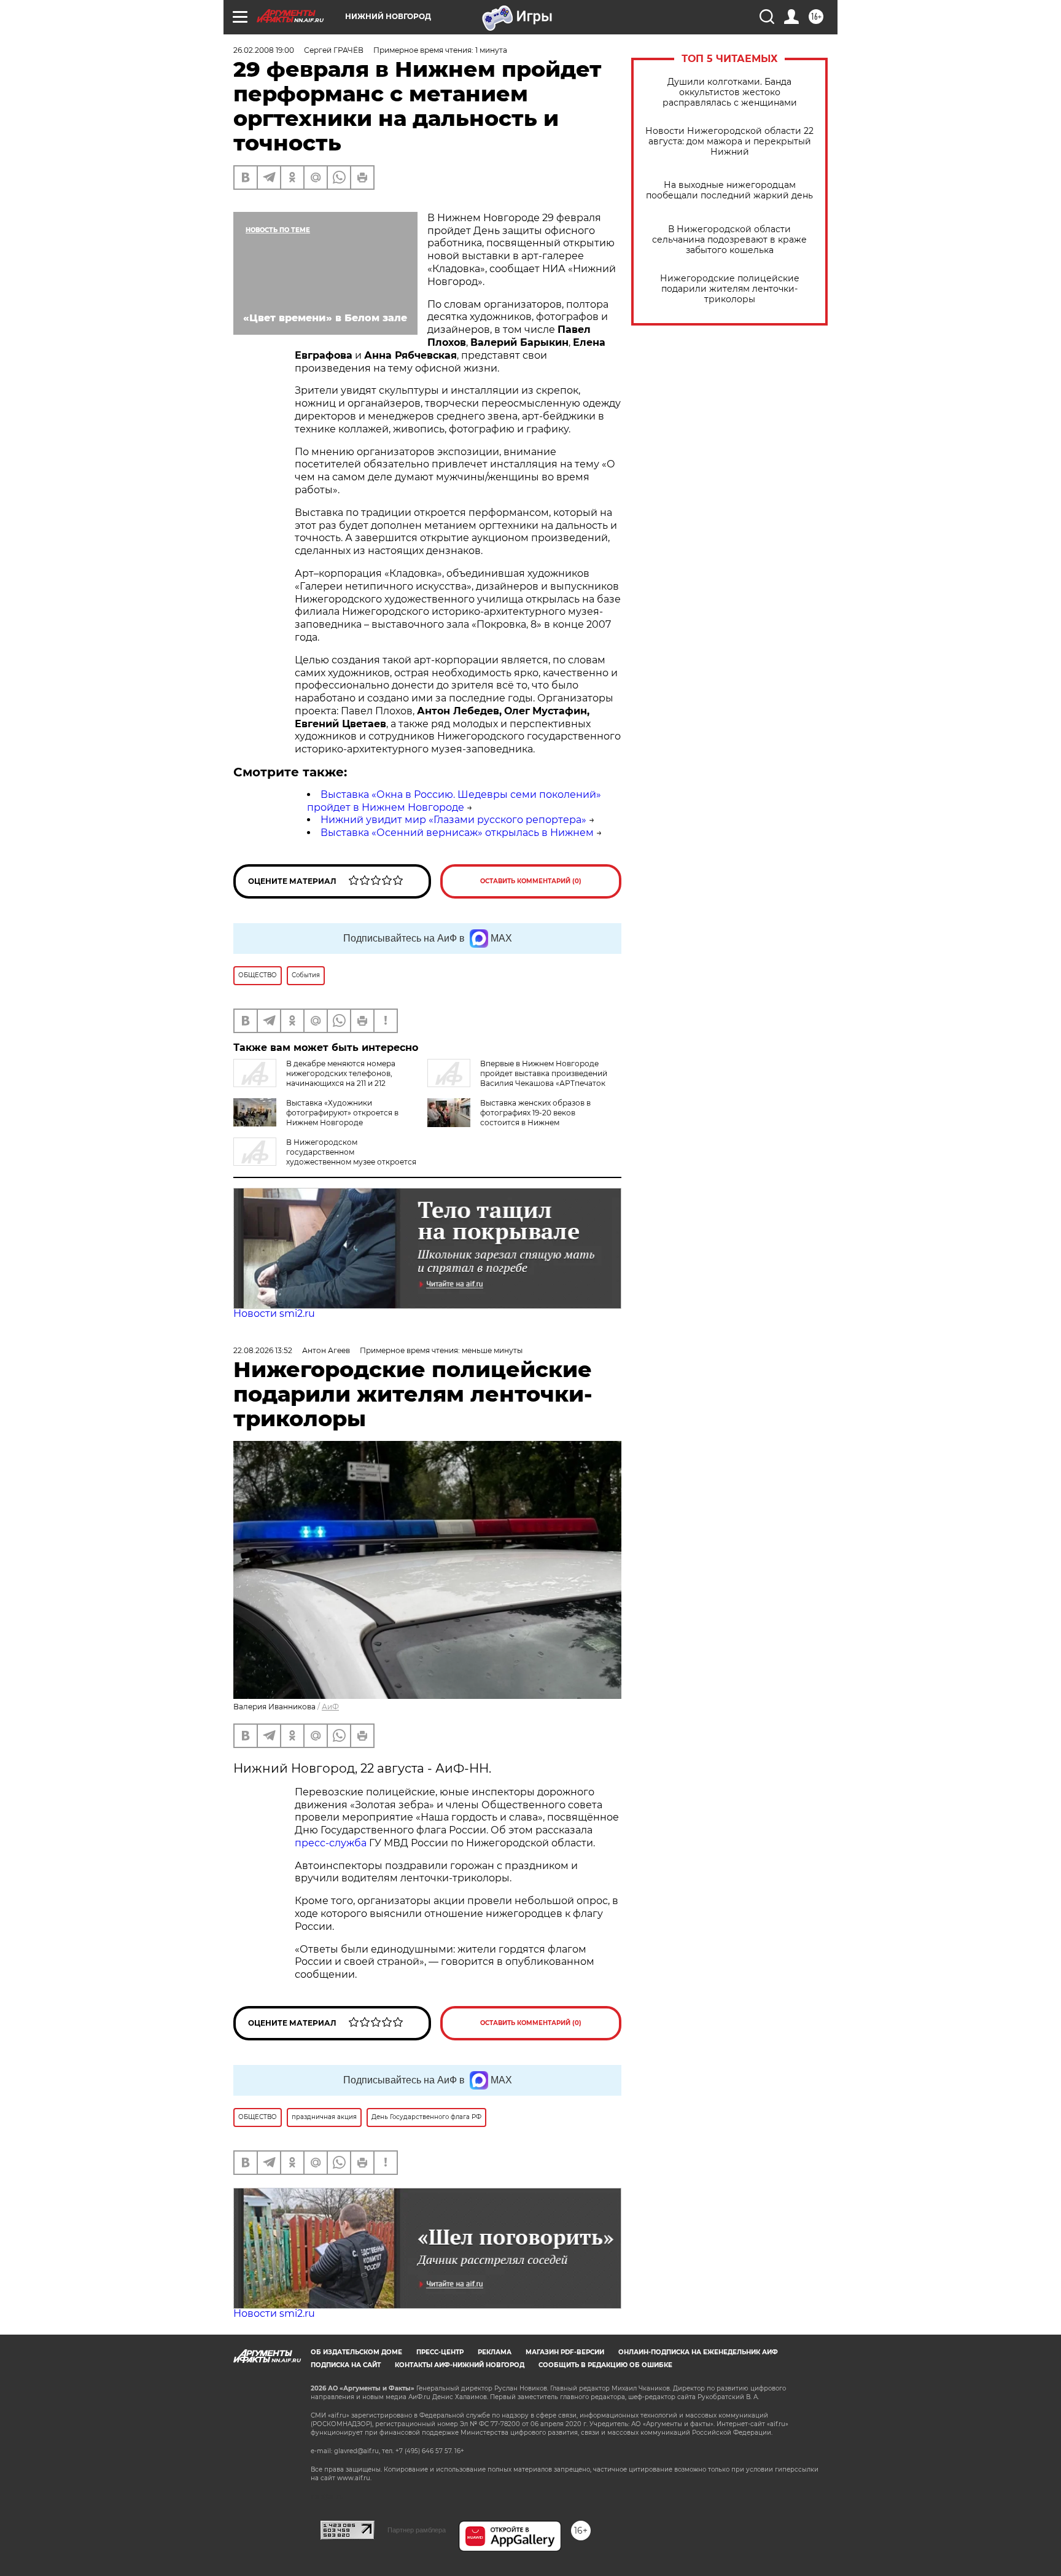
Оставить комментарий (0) (531, 881)
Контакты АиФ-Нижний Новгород (460, 2365)
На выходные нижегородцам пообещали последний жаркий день (729, 190)
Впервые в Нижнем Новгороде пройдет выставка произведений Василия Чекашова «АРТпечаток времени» (517, 1078)
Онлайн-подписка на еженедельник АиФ (698, 2352)
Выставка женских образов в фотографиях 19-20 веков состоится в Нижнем (535, 1113)
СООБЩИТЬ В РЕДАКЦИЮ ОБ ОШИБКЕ (605, 2365)
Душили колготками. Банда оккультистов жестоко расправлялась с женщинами (730, 92)
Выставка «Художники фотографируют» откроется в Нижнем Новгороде (342, 1113)
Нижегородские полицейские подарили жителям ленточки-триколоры (730, 289)
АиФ (330, 1707)
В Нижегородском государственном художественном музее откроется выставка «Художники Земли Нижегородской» (325, 1157)
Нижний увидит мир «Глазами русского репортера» (453, 820)
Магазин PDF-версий (565, 2352)
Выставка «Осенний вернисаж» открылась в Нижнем (457, 833)
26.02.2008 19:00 (264, 50)
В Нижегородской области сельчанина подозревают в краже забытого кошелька (729, 240)
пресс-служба (331, 1843)
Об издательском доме (356, 2352)
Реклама (495, 2352)
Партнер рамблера (417, 2530)
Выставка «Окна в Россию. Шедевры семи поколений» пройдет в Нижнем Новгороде (454, 801)
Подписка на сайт (346, 2365)
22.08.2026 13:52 (263, 1350)
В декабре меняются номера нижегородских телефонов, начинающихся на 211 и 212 (341, 1073)
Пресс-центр (440, 2352)
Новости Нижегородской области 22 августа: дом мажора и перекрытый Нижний (729, 142)
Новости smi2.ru (274, 1313)
